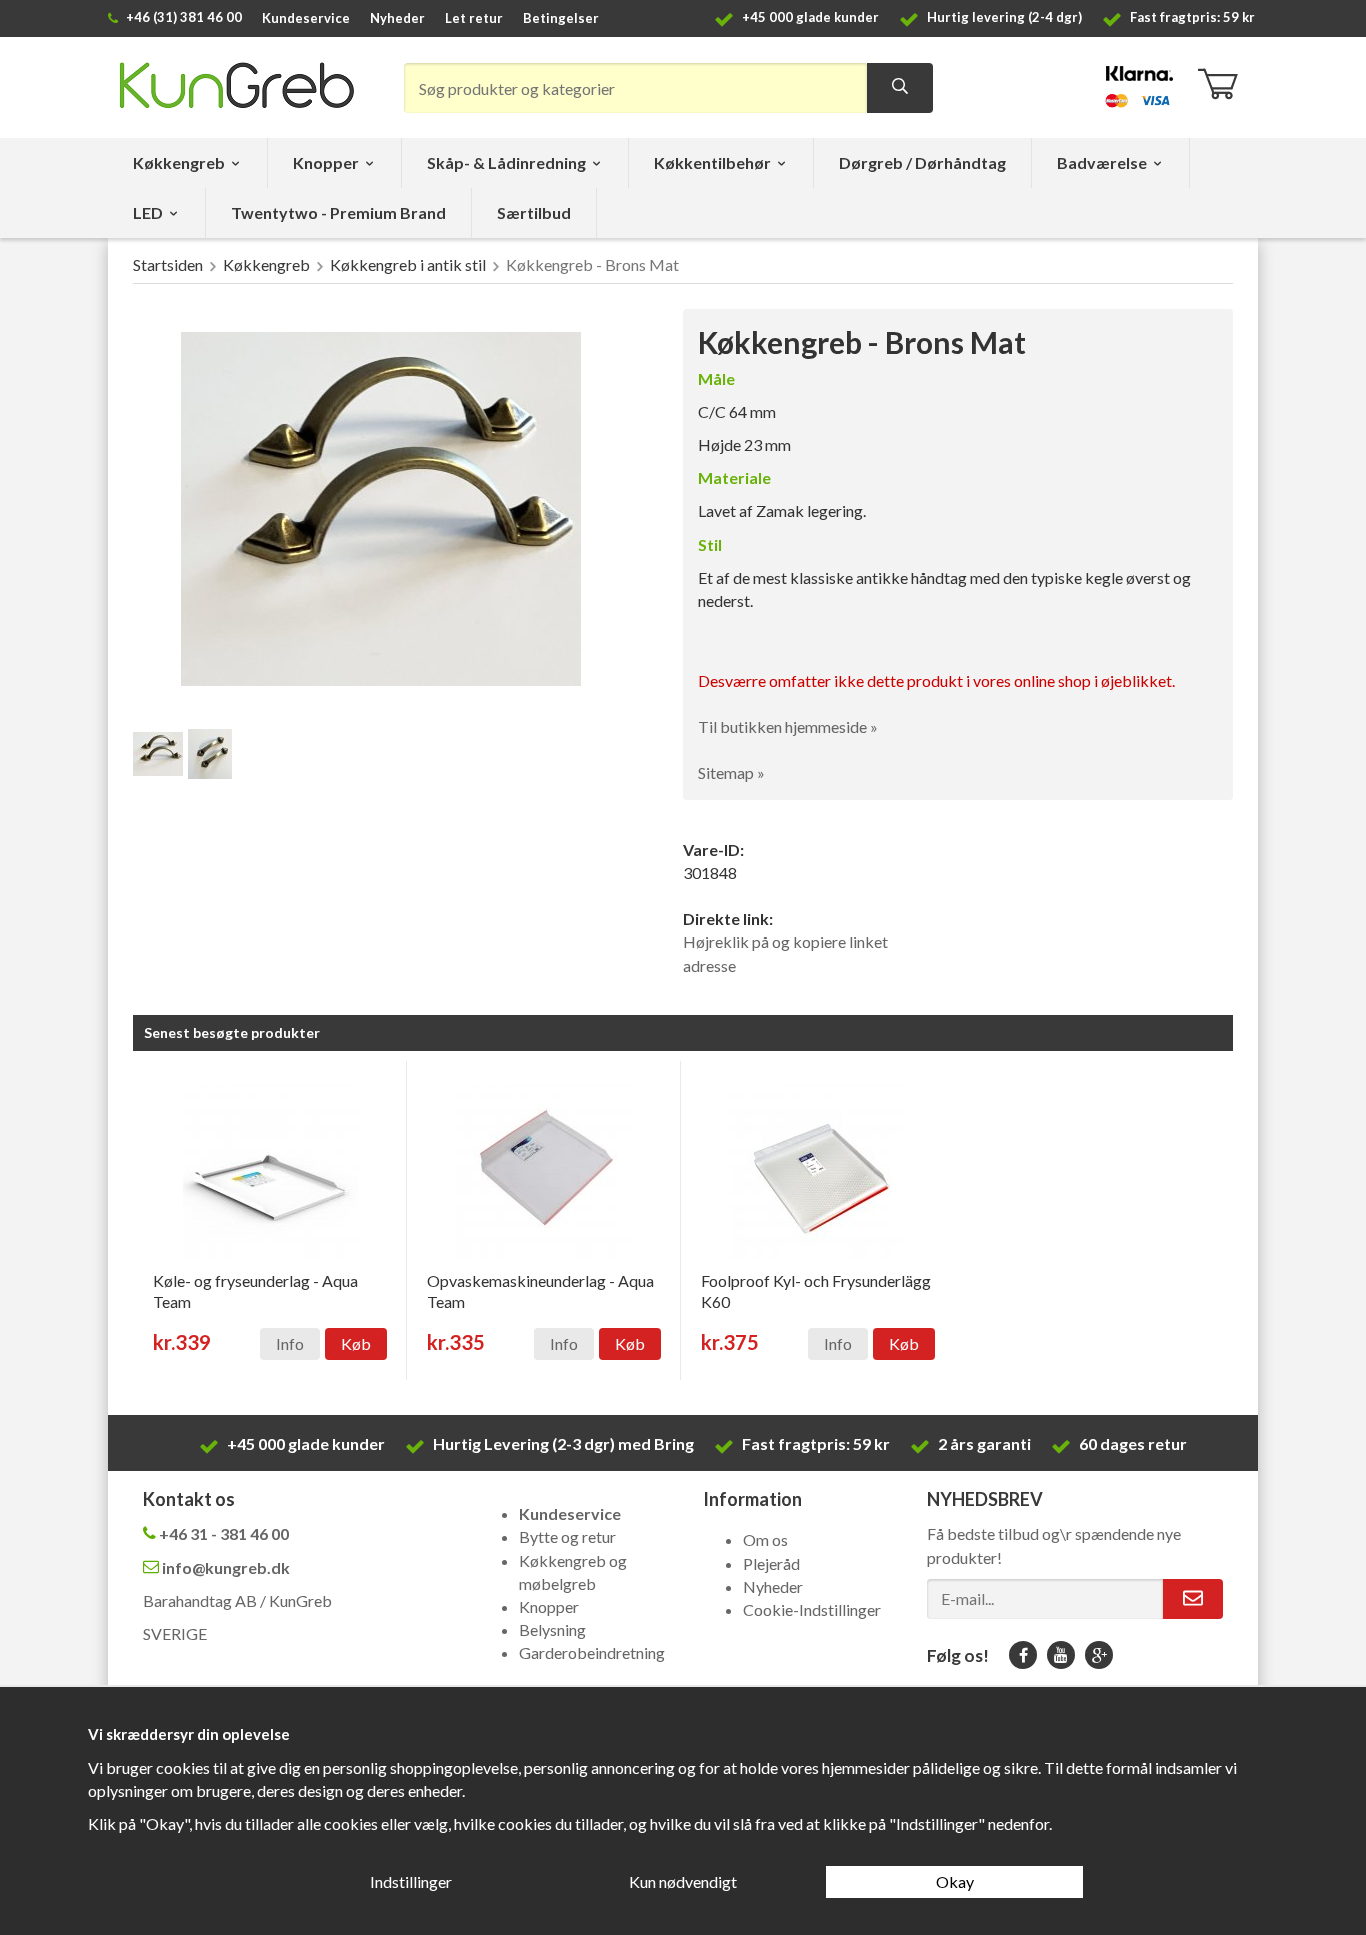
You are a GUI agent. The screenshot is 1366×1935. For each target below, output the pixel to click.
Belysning (552, 1629)
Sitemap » (731, 772)
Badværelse (1102, 162)
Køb (356, 1343)
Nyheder (397, 18)
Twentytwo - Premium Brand (338, 212)
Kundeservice (306, 18)
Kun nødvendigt (683, 1881)
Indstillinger (411, 1881)
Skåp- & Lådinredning (506, 162)
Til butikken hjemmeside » (788, 726)
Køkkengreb (179, 162)
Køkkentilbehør (712, 162)
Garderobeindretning (592, 1652)
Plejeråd (771, 1563)
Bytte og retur (567, 1536)
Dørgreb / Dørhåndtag (922, 162)
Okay (955, 1881)
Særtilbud (534, 212)
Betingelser (561, 18)
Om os (765, 1539)
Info (290, 1343)
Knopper (326, 162)
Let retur (474, 18)
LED (148, 212)
